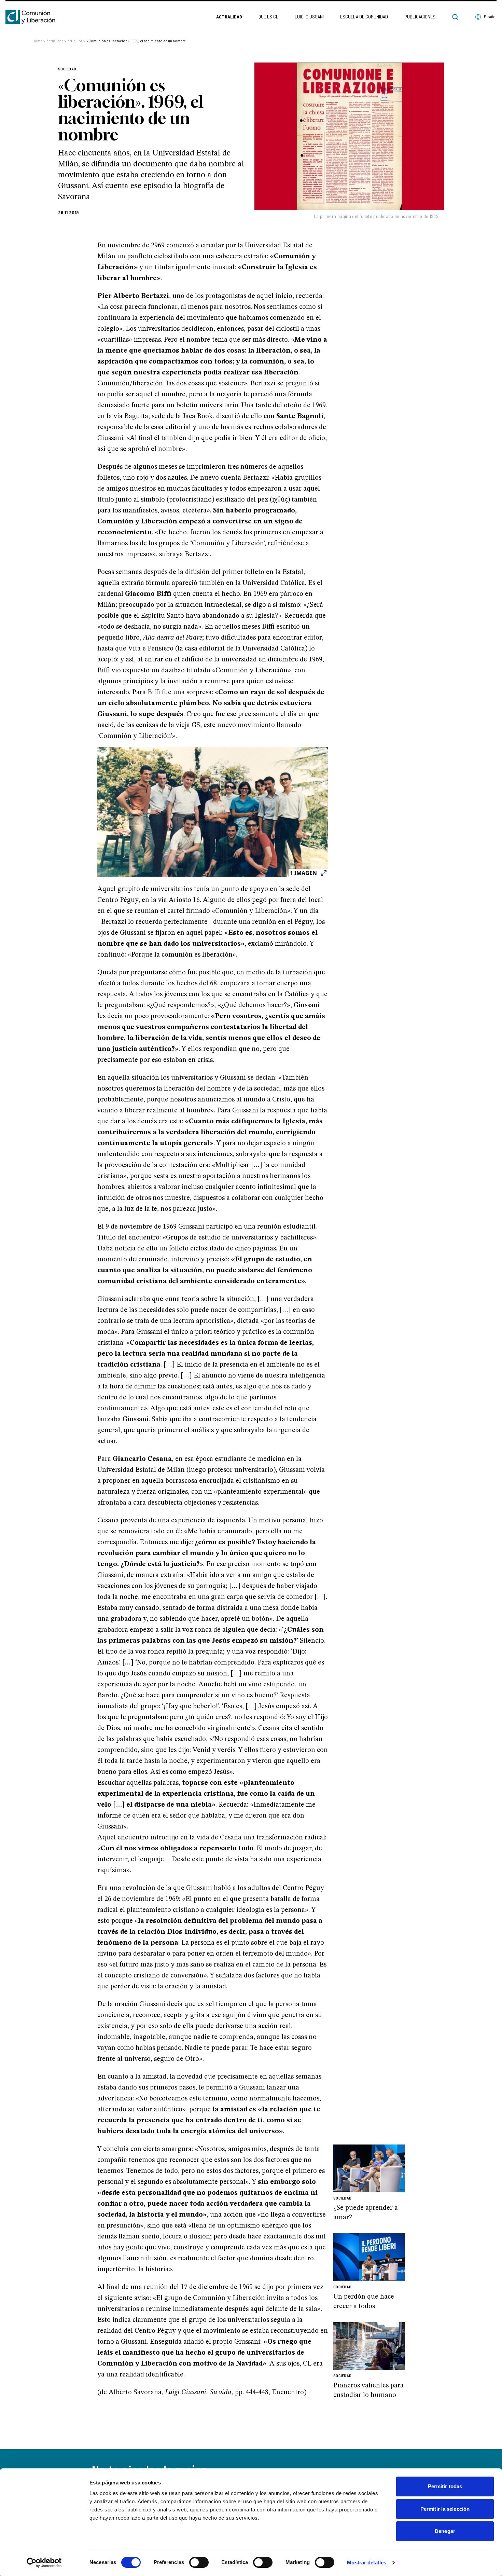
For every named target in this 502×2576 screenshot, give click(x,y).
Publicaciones (420, 17)
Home (39, 41)
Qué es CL (268, 17)
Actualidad (229, 17)
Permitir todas (445, 2486)
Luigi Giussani (309, 17)
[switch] (199, 2562)
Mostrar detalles (367, 2563)
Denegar (445, 2531)
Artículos (76, 41)
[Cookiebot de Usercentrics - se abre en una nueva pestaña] (44, 2563)
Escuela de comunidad (364, 17)
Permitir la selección (445, 2509)
